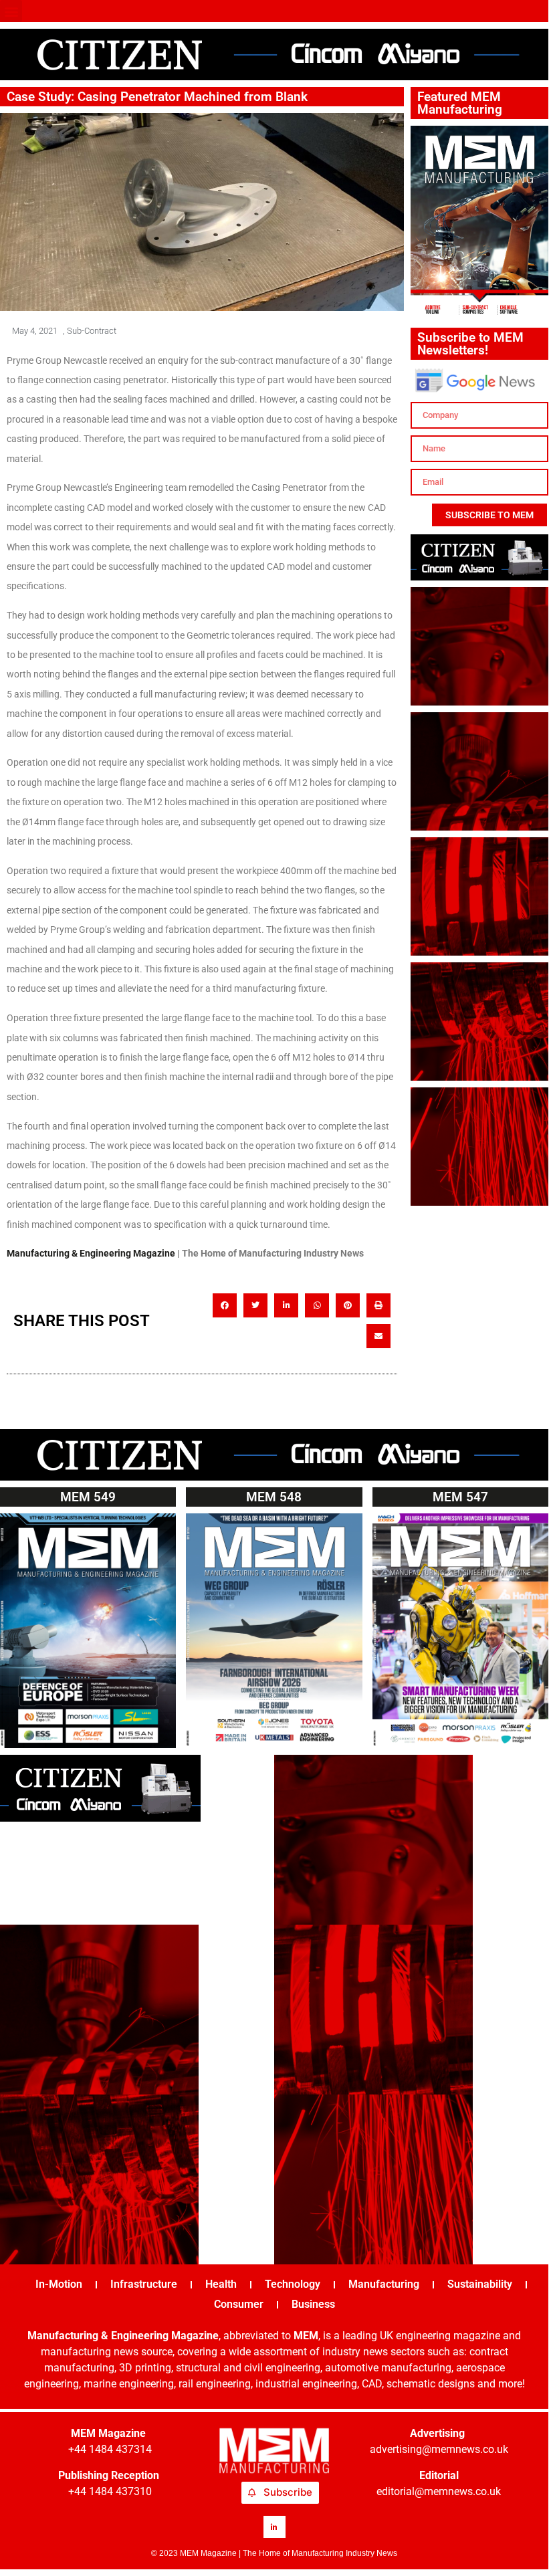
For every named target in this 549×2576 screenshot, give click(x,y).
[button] (11, 11)
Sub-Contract (92, 331)
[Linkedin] (274, 2527)
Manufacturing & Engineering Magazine (91, 1253)
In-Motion (59, 2284)
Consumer (239, 2304)
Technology (293, 2284)
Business (313, 2304)
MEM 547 (460, 1497)
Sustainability (480, 2284)
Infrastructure (144, 2284)
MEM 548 (274, 1497)
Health (221, 2284)
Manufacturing (384, 2284)
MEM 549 (88, 1497)
